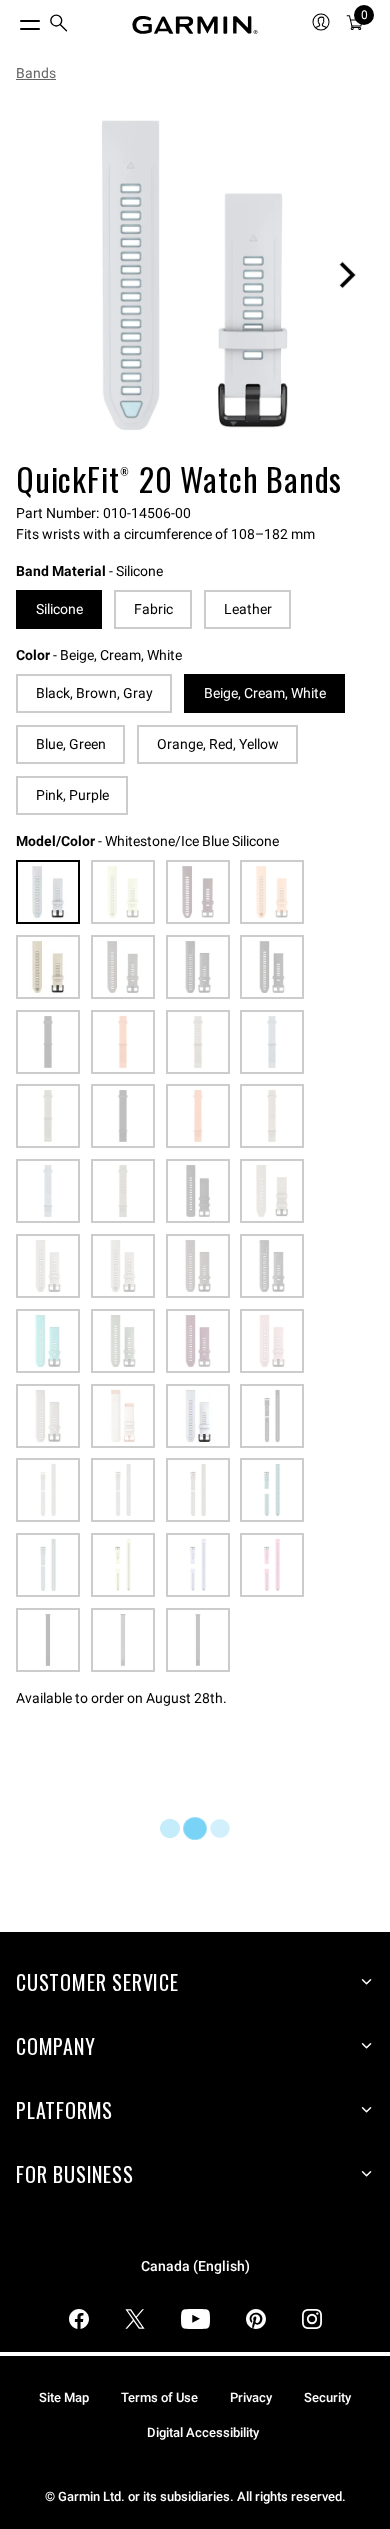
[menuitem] (59, 25)
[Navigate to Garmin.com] (195, 25)
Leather (248, 609)
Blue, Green (71, 744)
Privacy (251, 2397)
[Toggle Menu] (12, 20)
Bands (36, 73)
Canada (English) (195, 2266)
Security (327, 2397)
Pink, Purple (72, 795)
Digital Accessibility (203, 2432)
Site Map (64, 2397)
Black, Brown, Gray (94, 693)
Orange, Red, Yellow (218, 744)
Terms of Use (159, 2397)
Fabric (153, 609)
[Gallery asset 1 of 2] (195, 275)
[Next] (347, 275)
